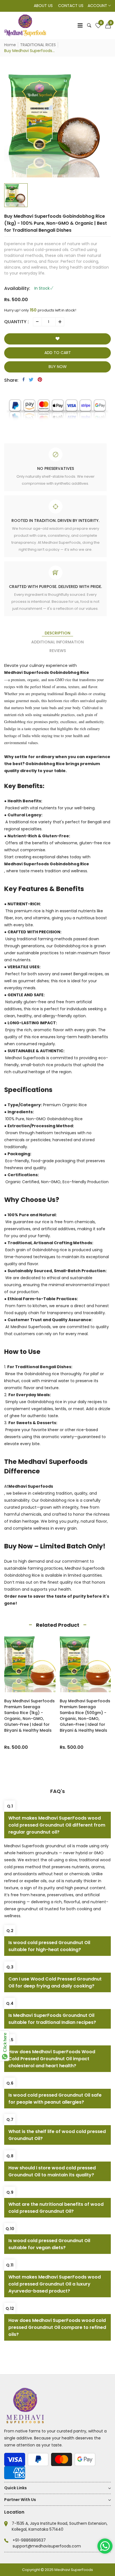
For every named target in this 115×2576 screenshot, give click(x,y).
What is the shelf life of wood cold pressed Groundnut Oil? (57, 2135)
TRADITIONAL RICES (38, 45)
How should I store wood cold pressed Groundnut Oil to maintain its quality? (52, 2171)
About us (43, 6)
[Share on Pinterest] (40, 379)
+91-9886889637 (29, 2540)
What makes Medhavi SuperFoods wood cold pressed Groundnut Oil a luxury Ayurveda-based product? (55, 2284)
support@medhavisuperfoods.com (47, 2546)
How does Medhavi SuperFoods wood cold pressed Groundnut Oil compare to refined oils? (57, 2327)
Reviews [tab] (58, 651)
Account (98, 6)
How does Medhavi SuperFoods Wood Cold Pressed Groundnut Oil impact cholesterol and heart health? (52, 2059)
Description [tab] (57, 633)
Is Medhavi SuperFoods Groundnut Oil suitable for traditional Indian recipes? (52, 2019)
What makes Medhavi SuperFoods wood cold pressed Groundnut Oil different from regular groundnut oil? (57, 1825)
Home (10, 45)
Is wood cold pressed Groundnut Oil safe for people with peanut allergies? (55, 2099)
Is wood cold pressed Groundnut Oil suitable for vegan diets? (49, 2244)
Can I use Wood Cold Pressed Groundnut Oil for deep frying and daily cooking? (55, 1982)
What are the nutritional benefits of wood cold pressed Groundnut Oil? (56, 2208)
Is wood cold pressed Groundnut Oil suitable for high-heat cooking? (49, 1946)
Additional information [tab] (57, 642)
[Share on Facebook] (24, 379)
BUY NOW (58, 367)
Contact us (71, 6)
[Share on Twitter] (31, 379)
